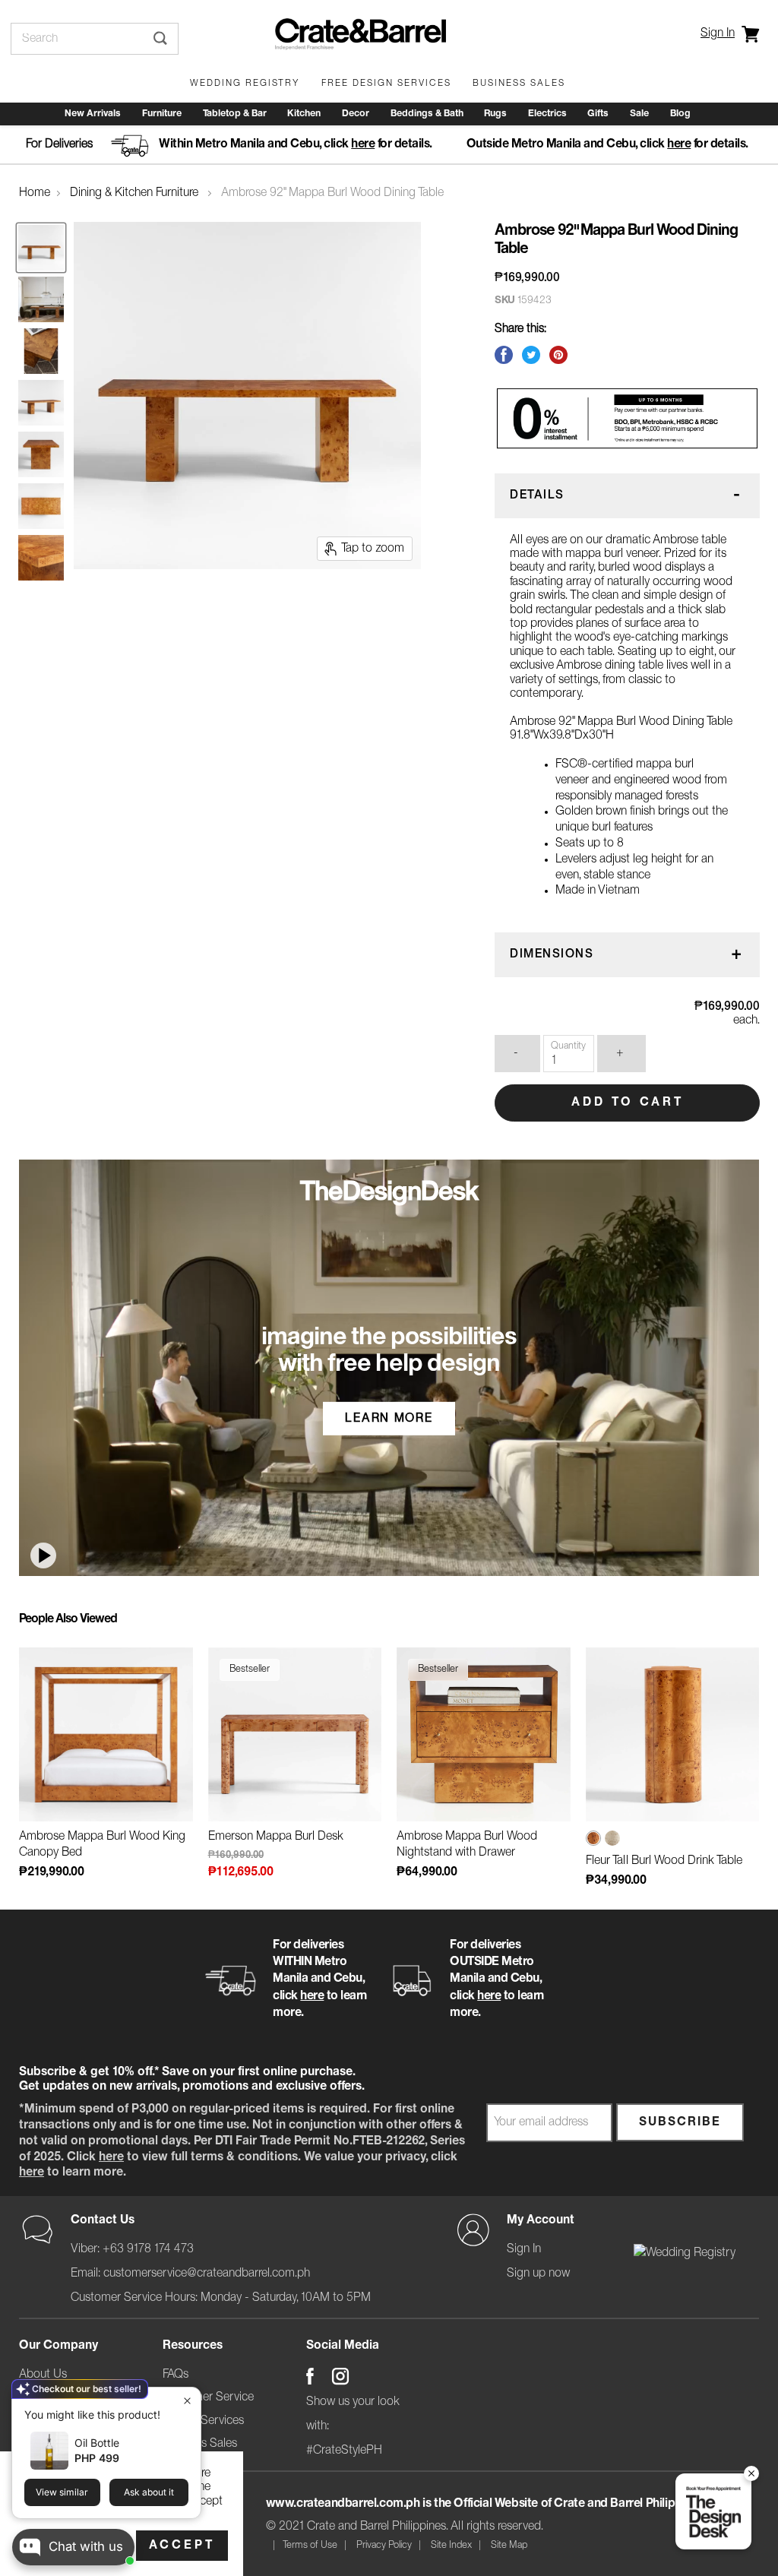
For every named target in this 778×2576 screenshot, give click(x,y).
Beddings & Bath (427, 114)
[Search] (161, 39)
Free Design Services (386, 83)
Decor (356, 114)
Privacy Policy (384, 2545)
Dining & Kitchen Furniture (134, 193)
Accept (182, 2546)
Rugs (495, 114)
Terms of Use (310, 2545)
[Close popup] (187, 2401)
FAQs (176, 2375)
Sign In (718, 33)
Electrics (547, 114)
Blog (680, 114)
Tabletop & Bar (235, 114)
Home (35, 193)
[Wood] (593, 1842)
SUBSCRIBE (680, 2122)
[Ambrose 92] (41, 248)
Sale (639, 114)
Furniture (162, 114)
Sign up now (538, 2274)
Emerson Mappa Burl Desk (276, 1837)
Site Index (451, 2545)
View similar (62, 2492)
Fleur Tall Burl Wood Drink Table (664, 1861)
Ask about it (149, 2492)
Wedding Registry (245, 83)
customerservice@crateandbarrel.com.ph (207, 2274)
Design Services (203, 2421)
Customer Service (208, 2397)
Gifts (598, 114)
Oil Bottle (97, 2443)
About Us (43, 2375)
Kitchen (304, 114)
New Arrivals (93, 114)
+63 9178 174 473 (148, 2249)
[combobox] (77, 39)
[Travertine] (612, 1843)
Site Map (509, 2545)
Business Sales (519, 83)
